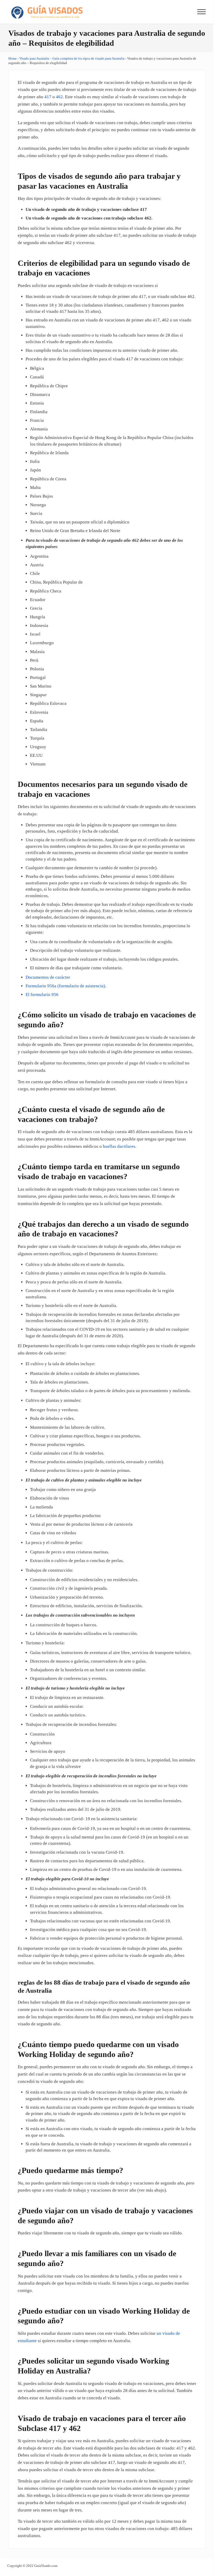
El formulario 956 (42, 995)
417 (48, 97)
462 (59, 97)
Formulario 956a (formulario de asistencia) (65, 986)
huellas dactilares (119, 1146)
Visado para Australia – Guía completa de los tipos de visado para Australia (72, 58)
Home (13, 58)
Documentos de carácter (48, 977)
